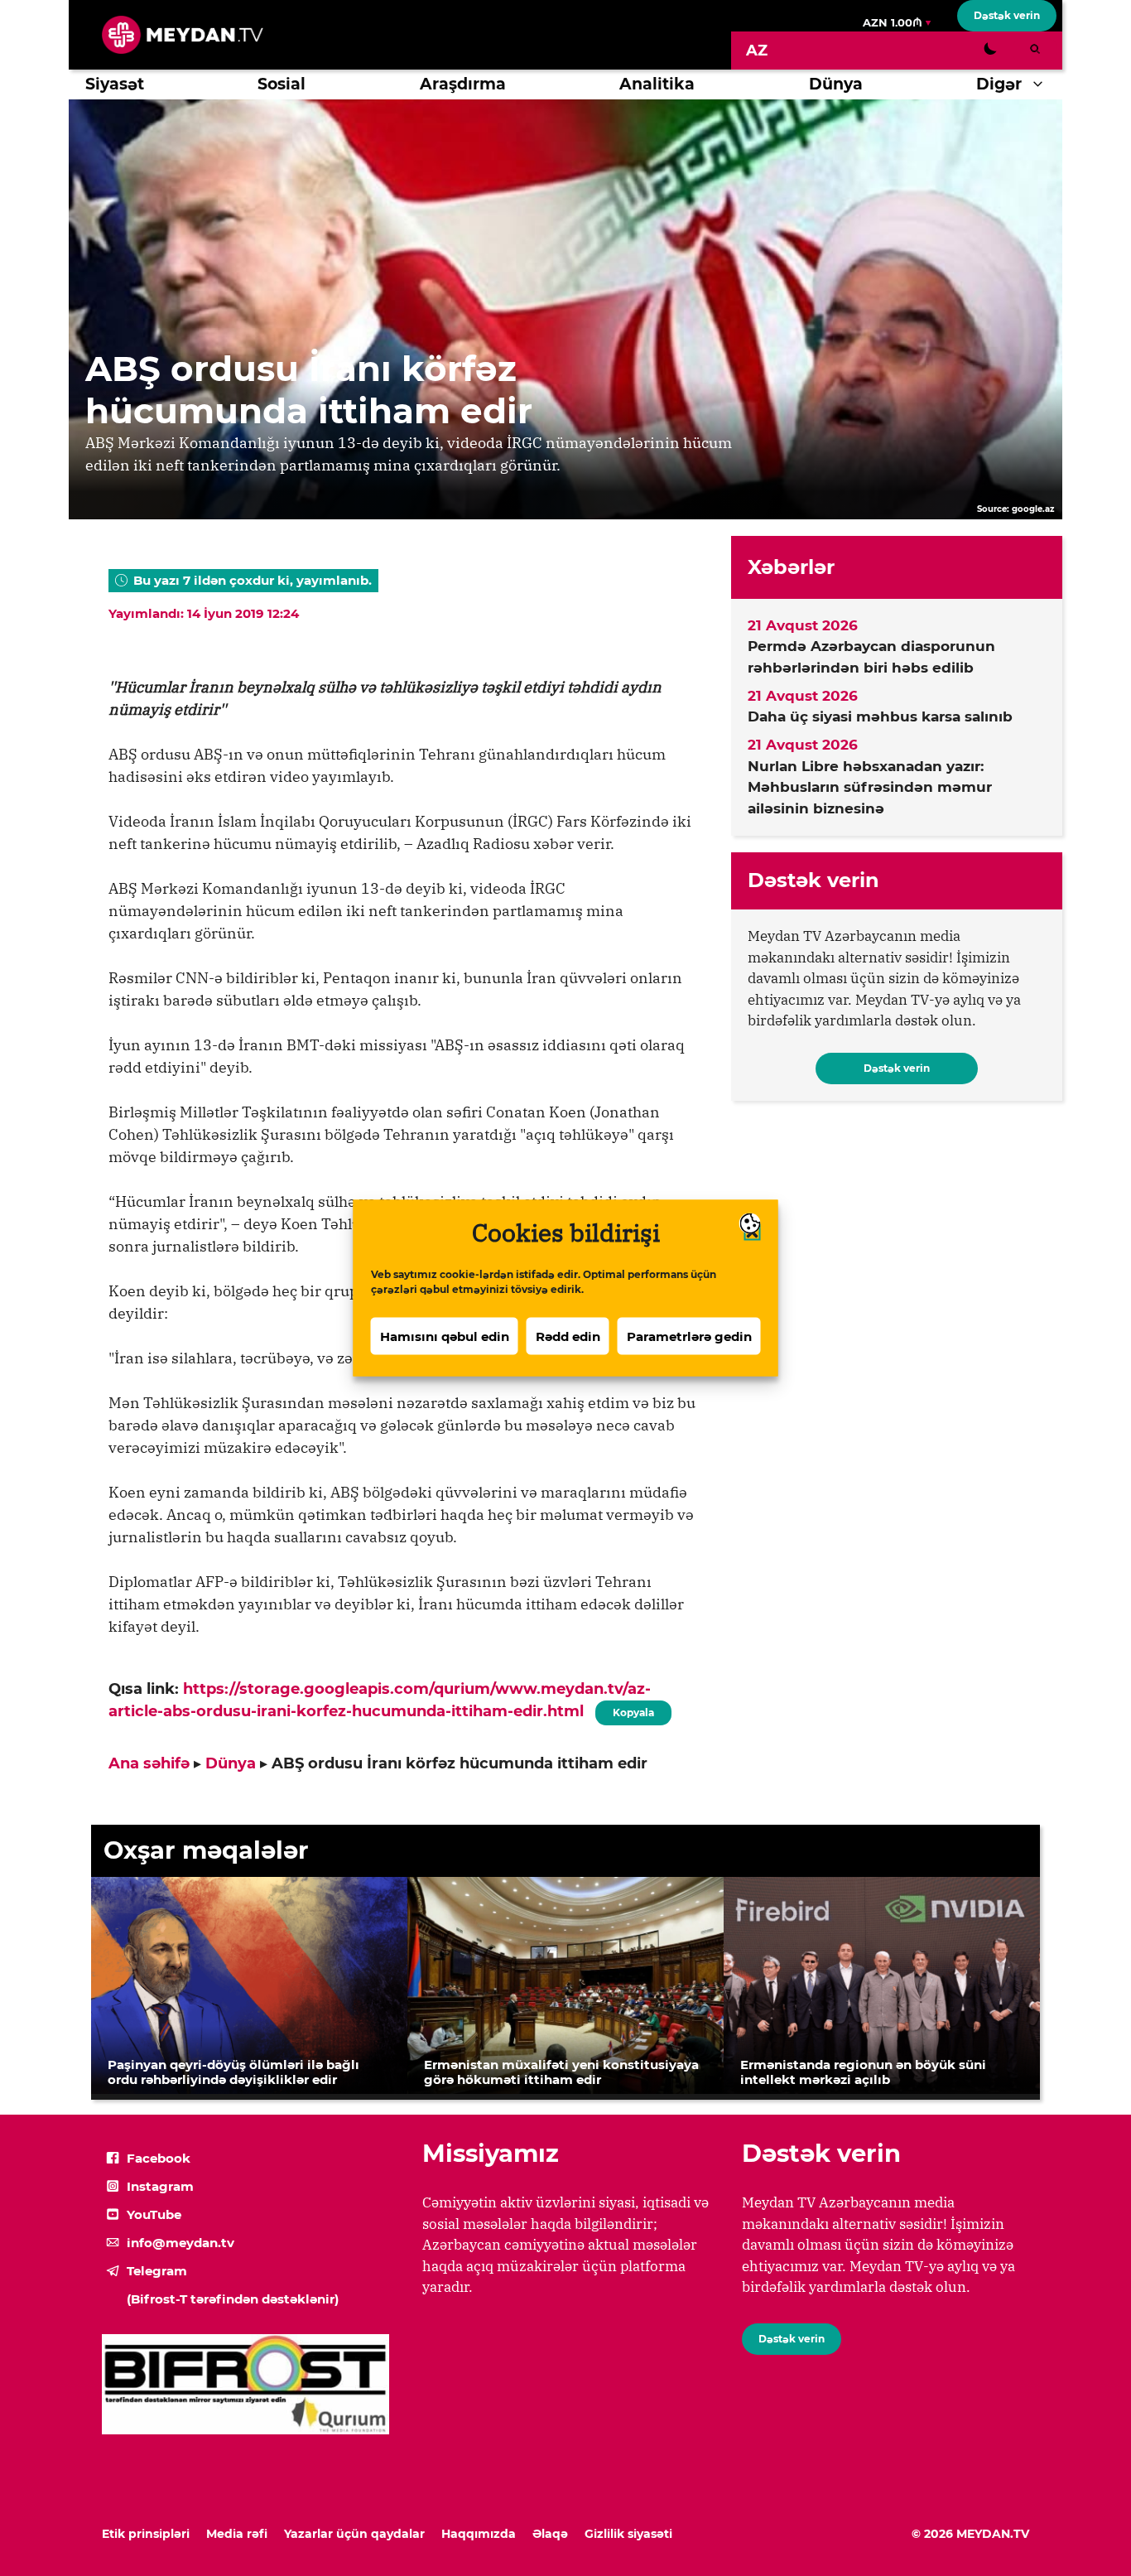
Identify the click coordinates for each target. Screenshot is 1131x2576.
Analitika (657, 84)
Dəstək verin (1007, 15)
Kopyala (633, 1710)
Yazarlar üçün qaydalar (354, 2534)
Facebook (159, 2158)
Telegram (157, 2271)
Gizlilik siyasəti (628, 2534)
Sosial (282, 84)
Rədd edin (568, 1336)
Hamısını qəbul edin (445, 1336)
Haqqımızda (479, 2534)
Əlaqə (550, 2534)
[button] (1042, 84)
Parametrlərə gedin (689, 1336)
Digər (999, 84)
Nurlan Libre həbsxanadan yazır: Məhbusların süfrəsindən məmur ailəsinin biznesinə (870, 787)
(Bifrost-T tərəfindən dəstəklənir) (233, 2299)
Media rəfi (237, 2534)
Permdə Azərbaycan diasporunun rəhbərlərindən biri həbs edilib (871, 657)
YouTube (154, 2214)
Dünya (836, 84)
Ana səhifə (149, 1763)
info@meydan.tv (180, 2243)
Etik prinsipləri (146, 2534)
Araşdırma (463, 84)
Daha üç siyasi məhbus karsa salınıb (880, 716)
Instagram (160, 2186)
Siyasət (115, 84)
